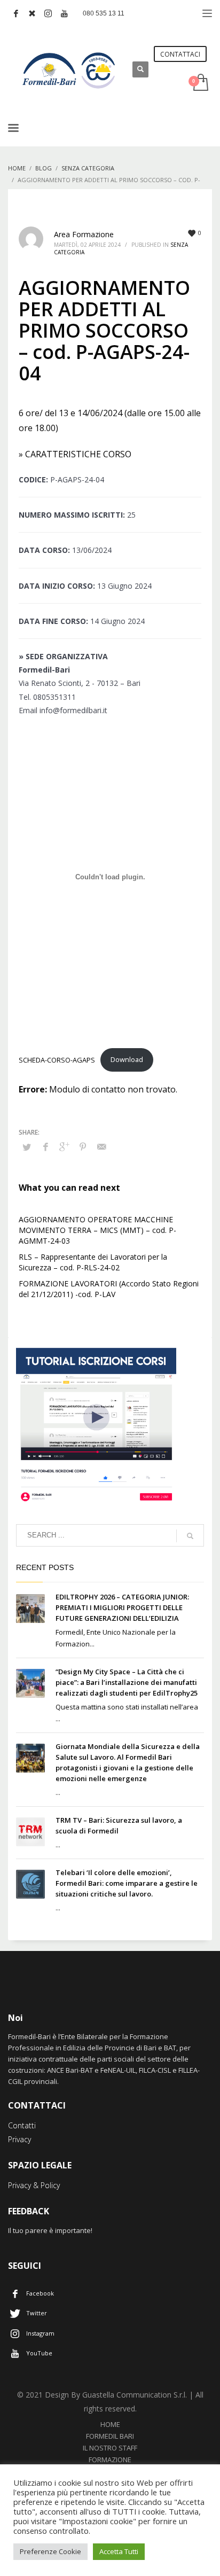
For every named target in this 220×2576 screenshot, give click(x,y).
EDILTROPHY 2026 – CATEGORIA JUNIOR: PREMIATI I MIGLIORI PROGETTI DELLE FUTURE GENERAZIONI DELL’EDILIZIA (122, 1607)
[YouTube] (64, 13)
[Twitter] (32, 13)
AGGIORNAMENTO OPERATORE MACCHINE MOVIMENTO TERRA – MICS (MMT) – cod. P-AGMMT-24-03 (97, 1230)
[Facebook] (16, 13)
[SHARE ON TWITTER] (27, 1147)
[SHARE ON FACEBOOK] (45, 1146)
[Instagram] (48, 13)
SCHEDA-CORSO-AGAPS (57, 1059)
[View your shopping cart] (200, 83)
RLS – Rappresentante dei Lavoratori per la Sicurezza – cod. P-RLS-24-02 (93, 1262)
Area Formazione (84, 234)
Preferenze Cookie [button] (50, 2551)
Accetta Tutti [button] (119, 2551)
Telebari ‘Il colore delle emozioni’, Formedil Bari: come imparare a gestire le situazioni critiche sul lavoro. (127, 1883)
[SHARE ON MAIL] (101, 1146)
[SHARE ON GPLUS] (64, 1146)
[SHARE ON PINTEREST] (83, 1146)
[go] (190, 1536)
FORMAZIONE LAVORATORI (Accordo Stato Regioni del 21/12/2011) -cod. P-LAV (109, 1289)
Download (127, 1059)
